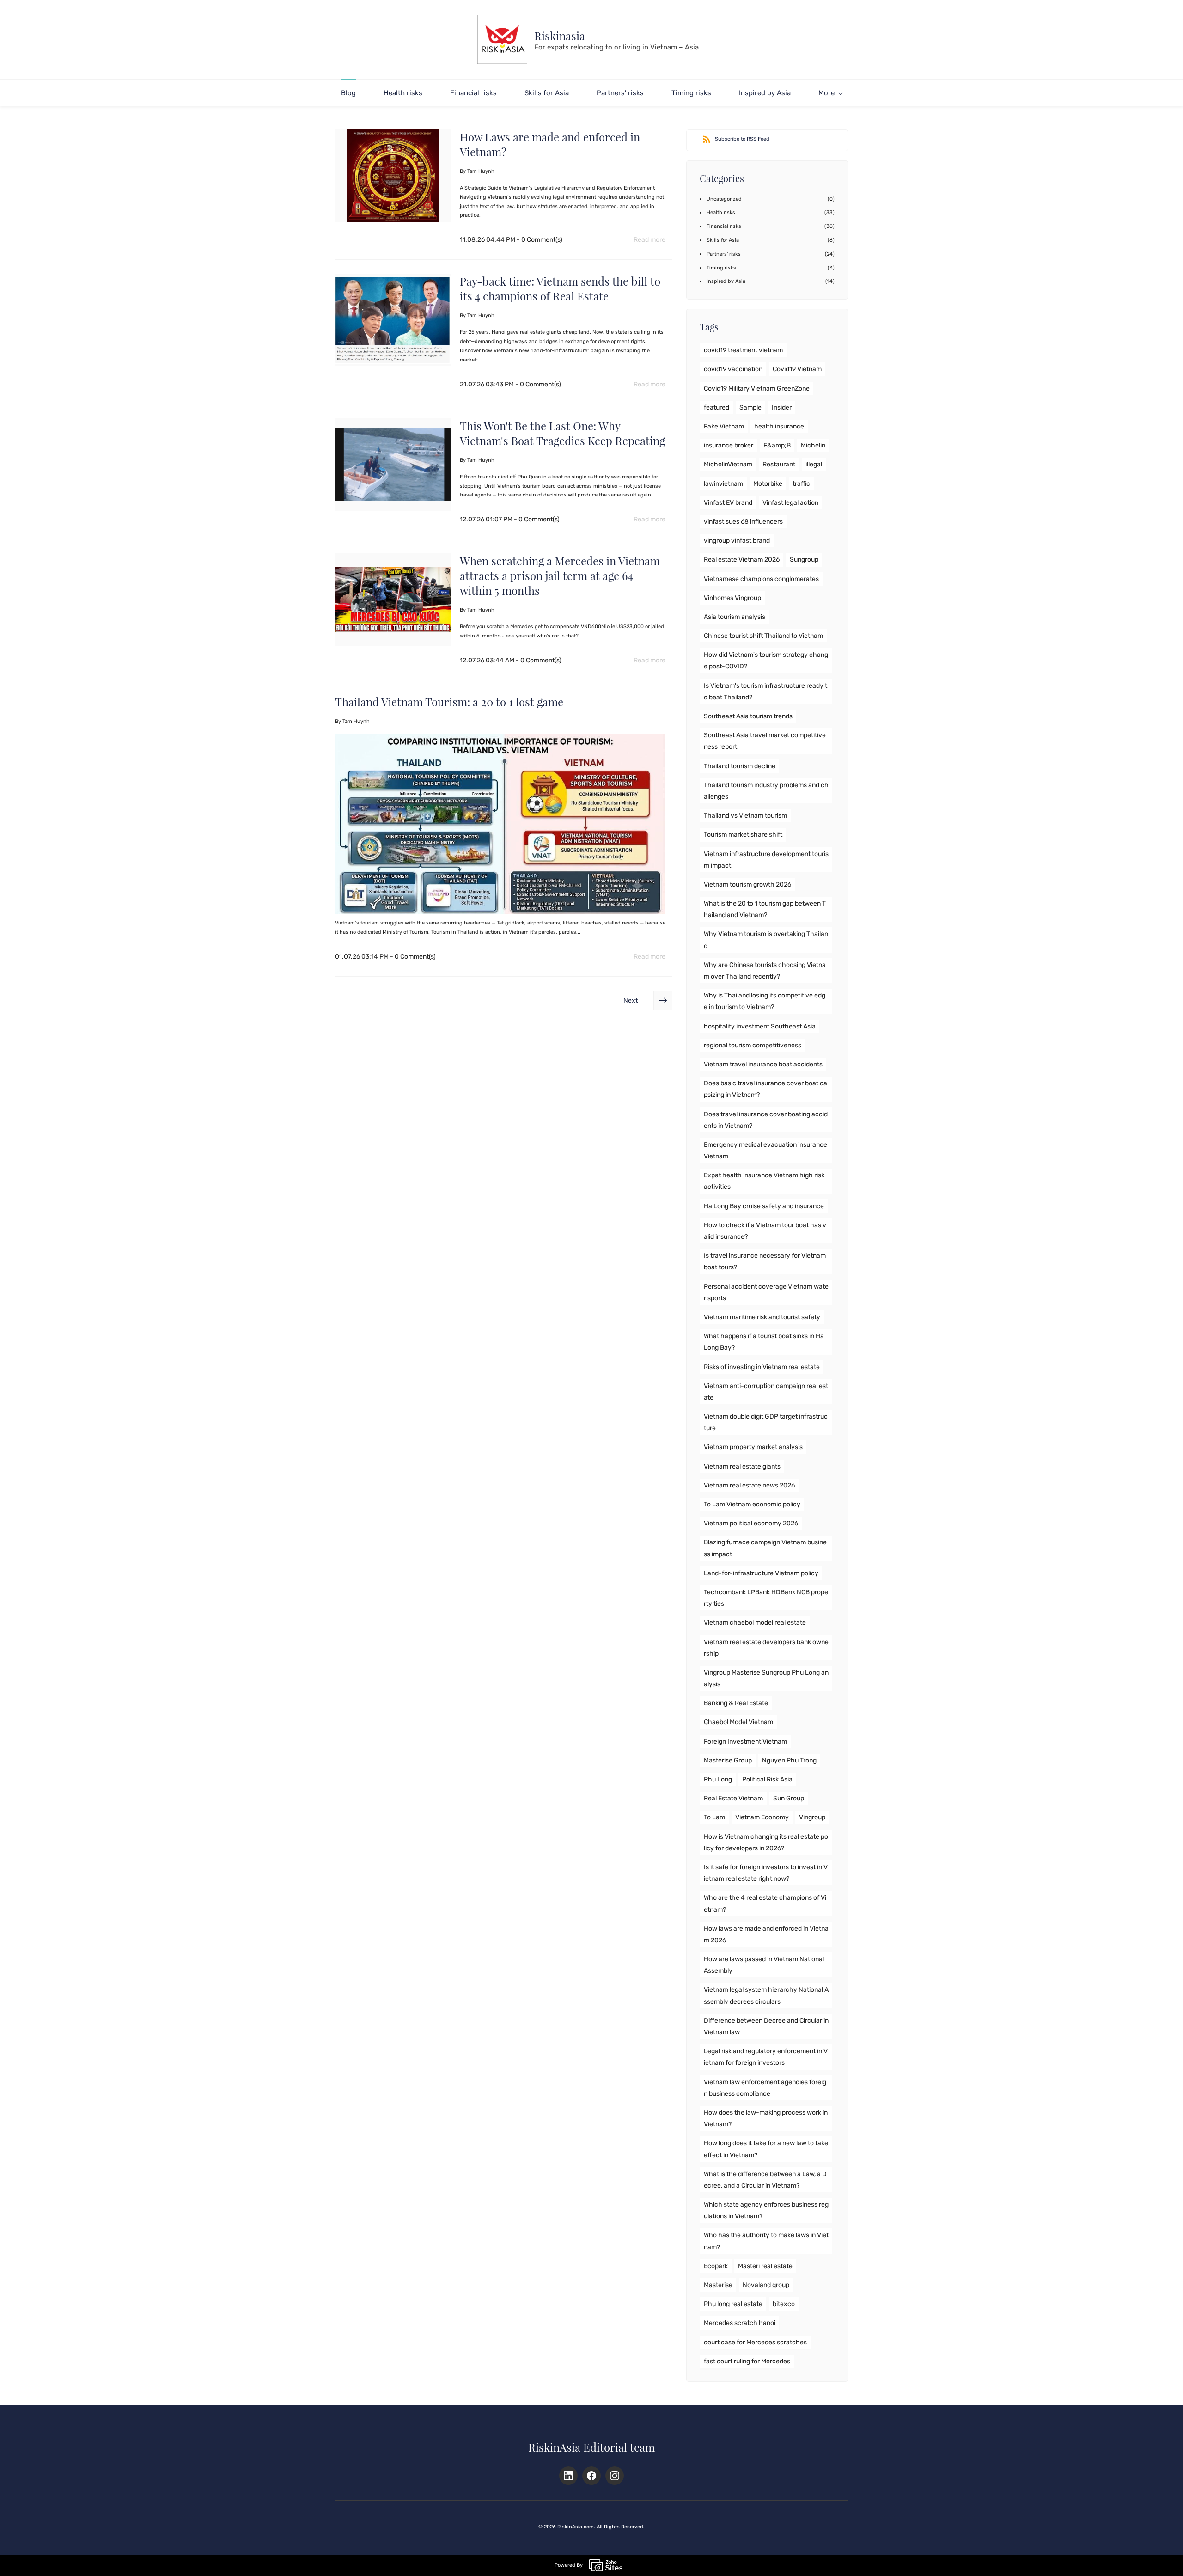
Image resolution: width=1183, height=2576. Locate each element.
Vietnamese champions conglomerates (761, 579)
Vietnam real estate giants (742, 1466)
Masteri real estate (765, 2266)
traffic (801, 484)
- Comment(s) (540, 240)
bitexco (784, 2304)
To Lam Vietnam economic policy (752, 1504)
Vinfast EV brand (728, 503)
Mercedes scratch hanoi (740, 2323)
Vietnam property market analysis (753, 1447)
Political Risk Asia (767, 1779)
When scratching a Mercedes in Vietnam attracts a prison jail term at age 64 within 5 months (560, 575)
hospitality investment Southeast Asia (760, 1026)
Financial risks (724, 226)
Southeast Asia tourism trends (748, 716)
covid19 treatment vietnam (743, 350)
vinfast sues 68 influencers (743, 522)
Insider (782, 407)
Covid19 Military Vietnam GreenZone (757, 389)
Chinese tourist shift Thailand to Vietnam (763, 636)
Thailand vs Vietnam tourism (745, 816)
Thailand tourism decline (740, 766)
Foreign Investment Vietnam (745, 1741)
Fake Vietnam (724, 426)
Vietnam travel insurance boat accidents (763, 1064)
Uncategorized (724, 199)
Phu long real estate (733, 2304)
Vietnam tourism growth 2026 (747, 884)
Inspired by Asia (726, 281)
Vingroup (812, 1817)
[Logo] (502, 40)
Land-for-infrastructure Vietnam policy (761, 1573)
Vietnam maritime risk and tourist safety (762, 1317)
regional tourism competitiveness (753, 1045)
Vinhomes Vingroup (732, 598)
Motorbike (768, 484)
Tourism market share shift (743, 835)
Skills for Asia (723, 240)
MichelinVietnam (728, 464)
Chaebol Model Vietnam (738, 1722)
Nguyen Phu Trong (789, 1760)
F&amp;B (777, 445)
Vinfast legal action (790, 503)
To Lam (714, 1817)
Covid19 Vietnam (797, 369)
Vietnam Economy (762, 1817)
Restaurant (779, 464)
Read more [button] (649, 240)
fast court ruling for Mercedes (747, 2361)
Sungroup (804, 560)
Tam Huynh (481, 171)
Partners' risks (724, 254)
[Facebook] (591, 2476)
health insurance (779, 426)
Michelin (813, 445)
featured (717, 407)
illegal (814, 464)
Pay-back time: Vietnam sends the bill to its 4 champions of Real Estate (560, 288)
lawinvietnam (723, 484)
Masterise (718, 2285)
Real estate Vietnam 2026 (742, 560)
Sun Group (789, 1798)
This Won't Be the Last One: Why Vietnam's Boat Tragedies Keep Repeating (562, 433)
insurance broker (729, 445)
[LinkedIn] (568, 2476)
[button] (640, 1000)
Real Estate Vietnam (733, 1798)
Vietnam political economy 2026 (751, 1523)
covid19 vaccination (733, 369)
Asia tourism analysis (735, 617)
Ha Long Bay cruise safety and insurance (764, 1206)
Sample (750, 407)
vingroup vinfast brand (737, 541)
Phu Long (718, 1779)
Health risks (721, 212)
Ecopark (716, 2266)
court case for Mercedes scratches (755, 2342)
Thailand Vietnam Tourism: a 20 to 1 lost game (449, 702)
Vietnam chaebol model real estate (755, 1623)
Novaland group (766, 2285)
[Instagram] (615, 2476)
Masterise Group (728, 1760)
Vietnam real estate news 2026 (749, 1485)
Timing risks (721, 268)
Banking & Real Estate (736, 1703)
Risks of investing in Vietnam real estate (762, 1367)
